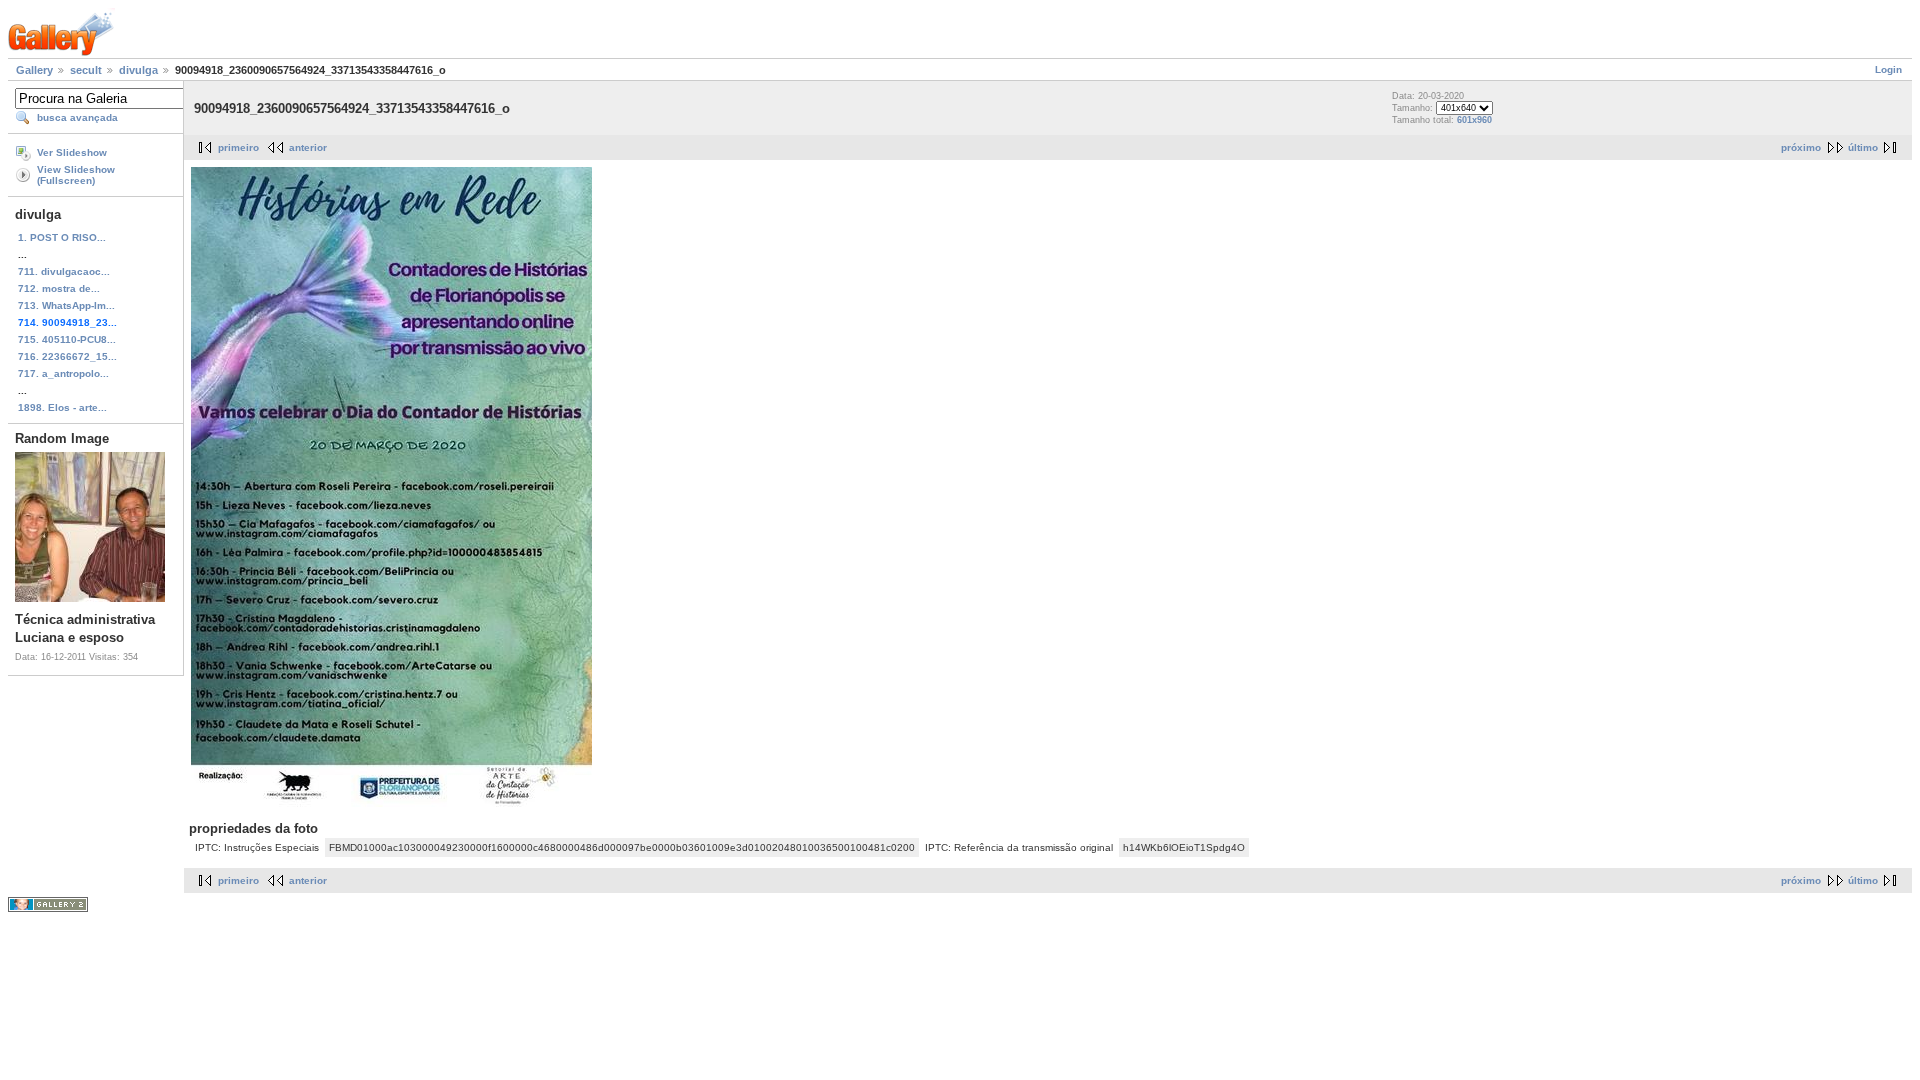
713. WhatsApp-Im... (66, 305)
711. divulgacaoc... (64, 271)
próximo (1801, 147)
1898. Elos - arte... (62, 407)
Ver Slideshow (72, 152)
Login (1888, 69)
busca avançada (77, 117)
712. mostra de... (59, 288)
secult (86, 70)
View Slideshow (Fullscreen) (76, 175)
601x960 (1474, 120)
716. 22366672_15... (67, 356)
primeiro (238, 147)
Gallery (34, 70)
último (1863, 147)
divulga (138, 70)
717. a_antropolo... (63, 373)
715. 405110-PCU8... (67, 339)
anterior (308, 147)
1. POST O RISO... (62, 237)
